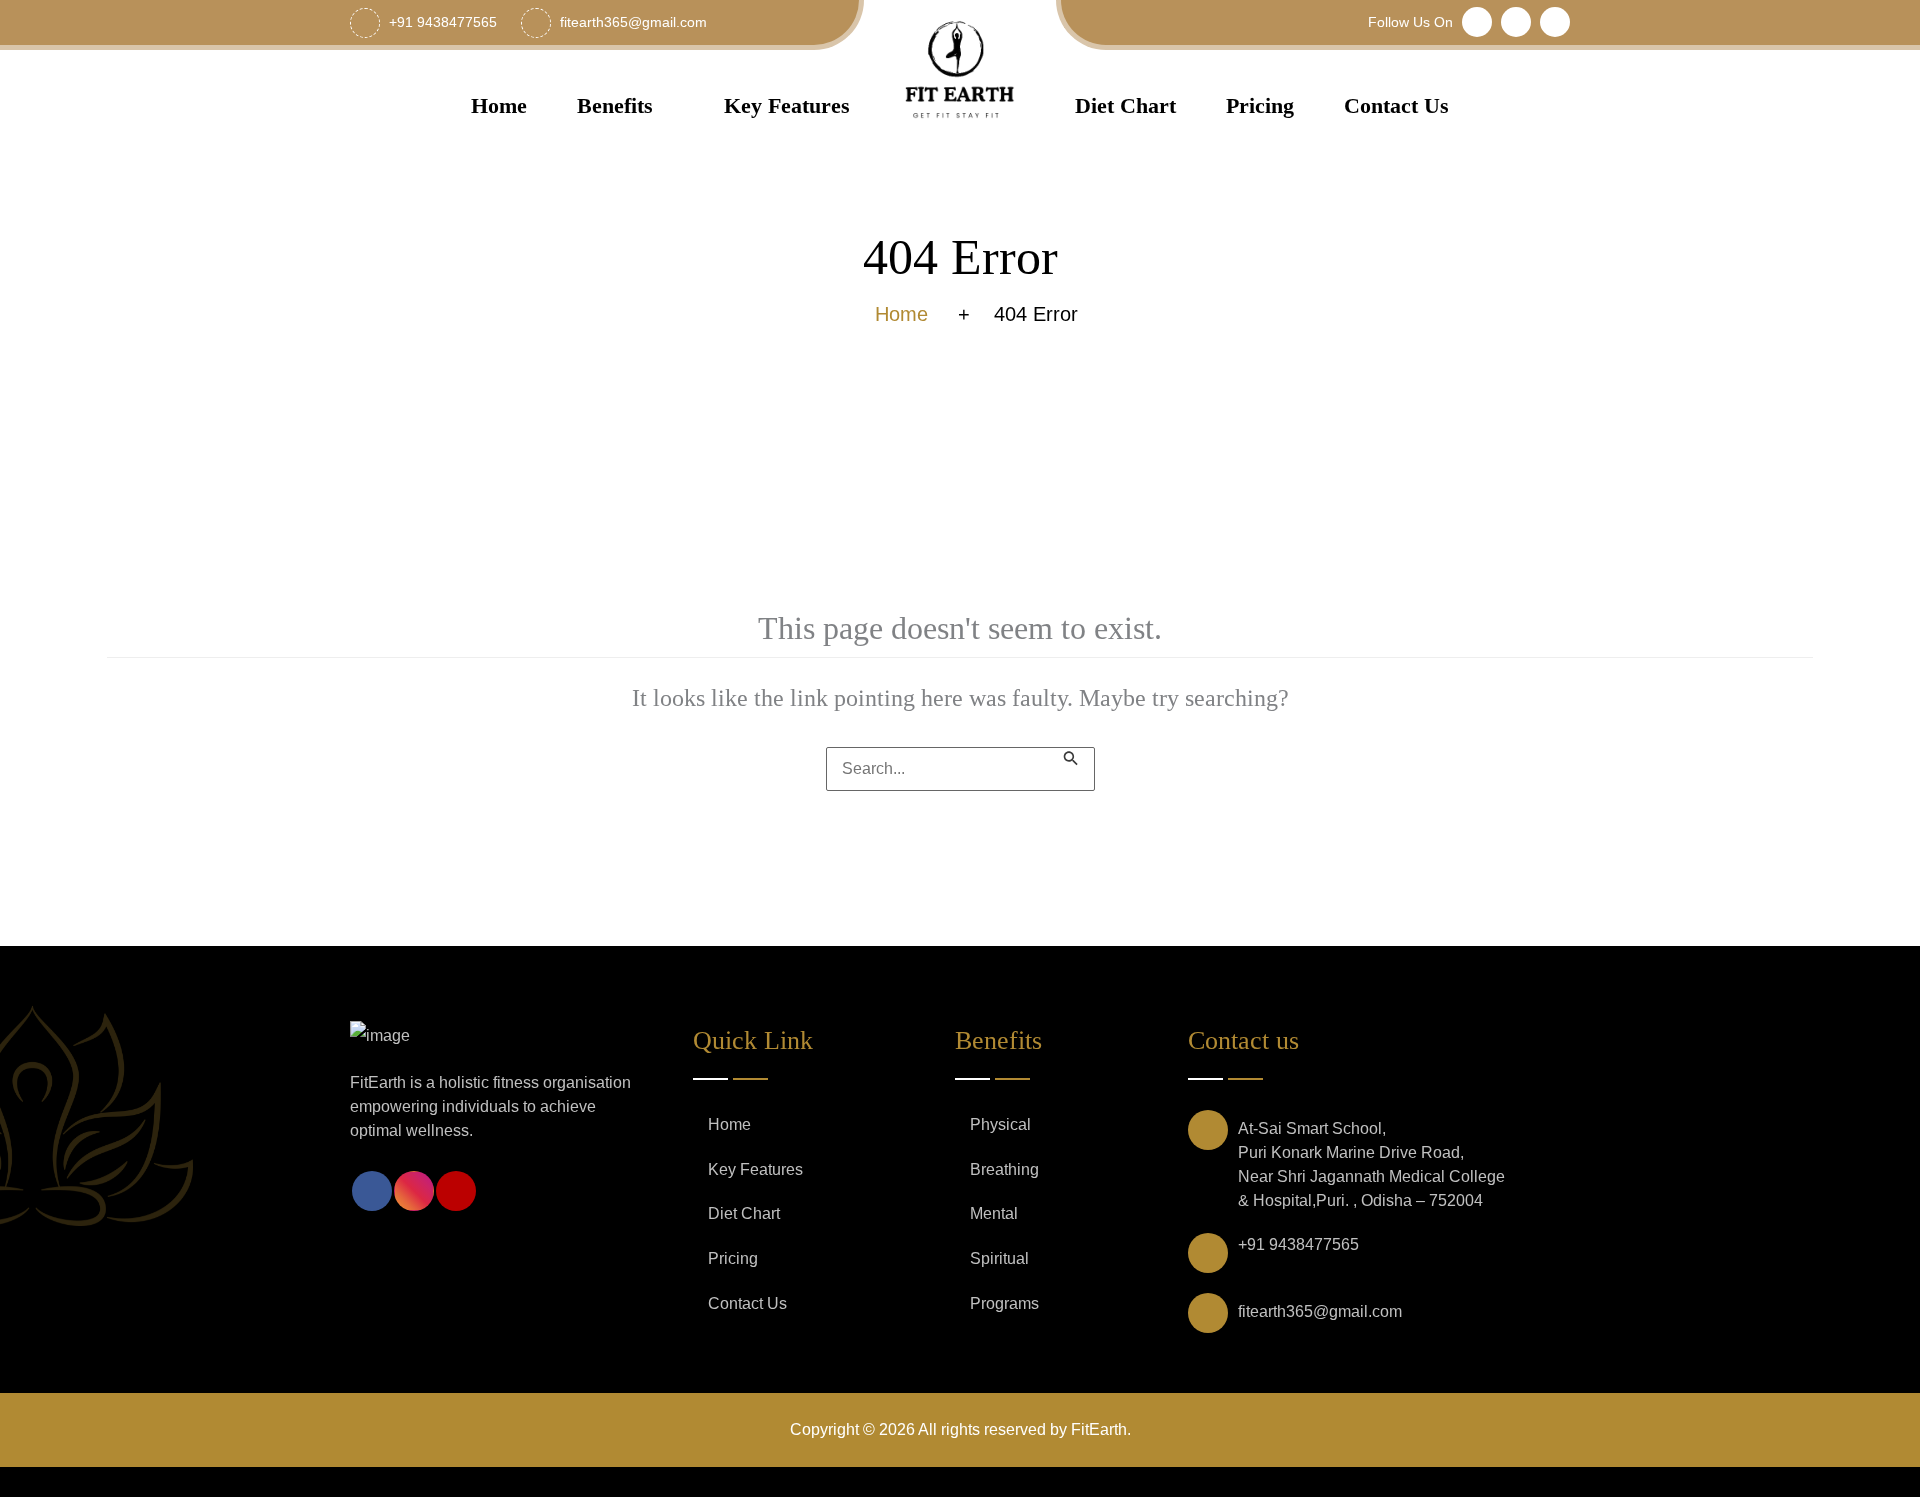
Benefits (615, 105)
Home (499, 105)
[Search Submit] (1071, 756)
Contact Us (1396, 105)
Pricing (1260, 105)
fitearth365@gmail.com (1320, 1311)
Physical (1000, 1124)
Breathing (1004, 1169)
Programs (1004, 1303)
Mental (994, 1213)
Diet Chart (1125, 105)
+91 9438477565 (1298, 1244)
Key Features (787, 105)
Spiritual (999, 1258)
